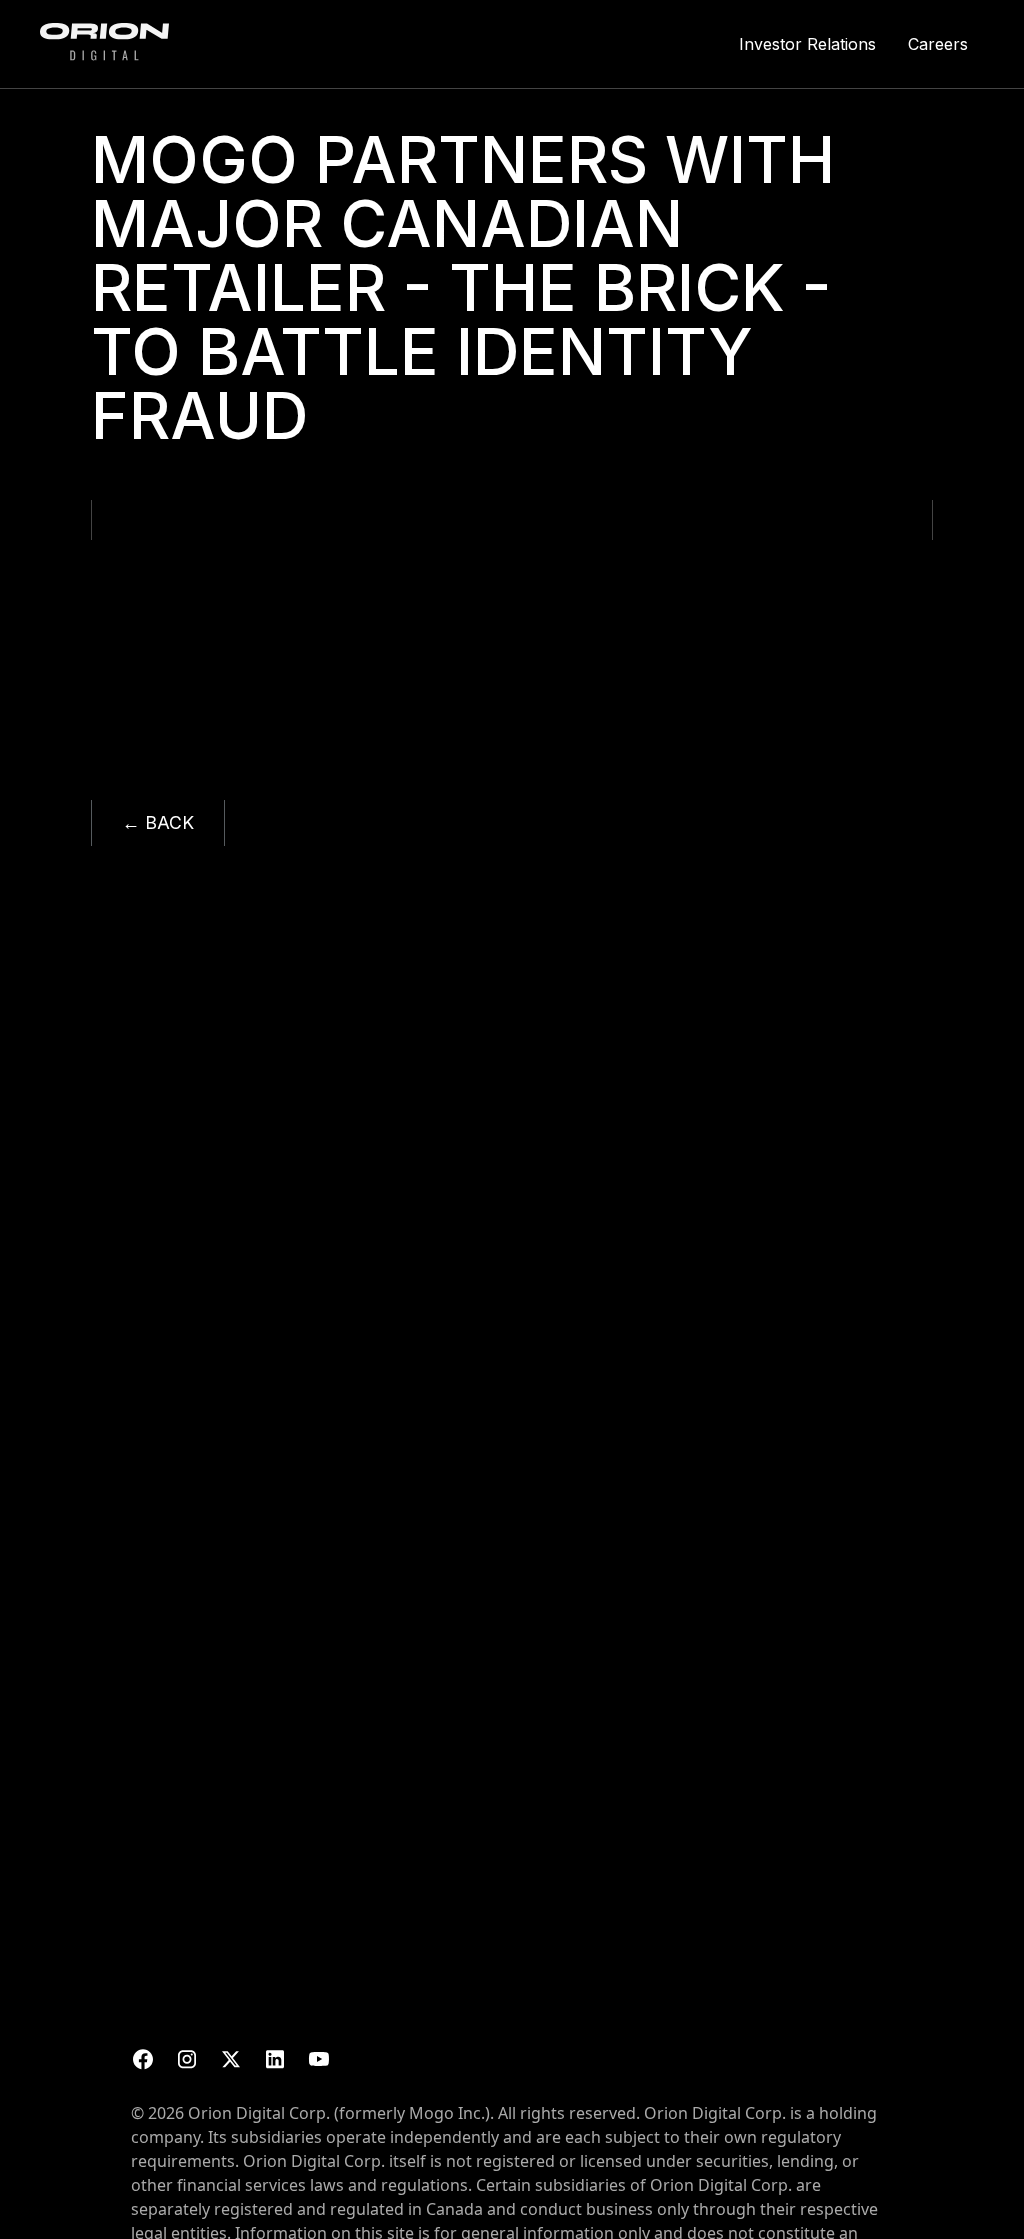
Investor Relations (807, 44)
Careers (938, 44)
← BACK (158, 822)
